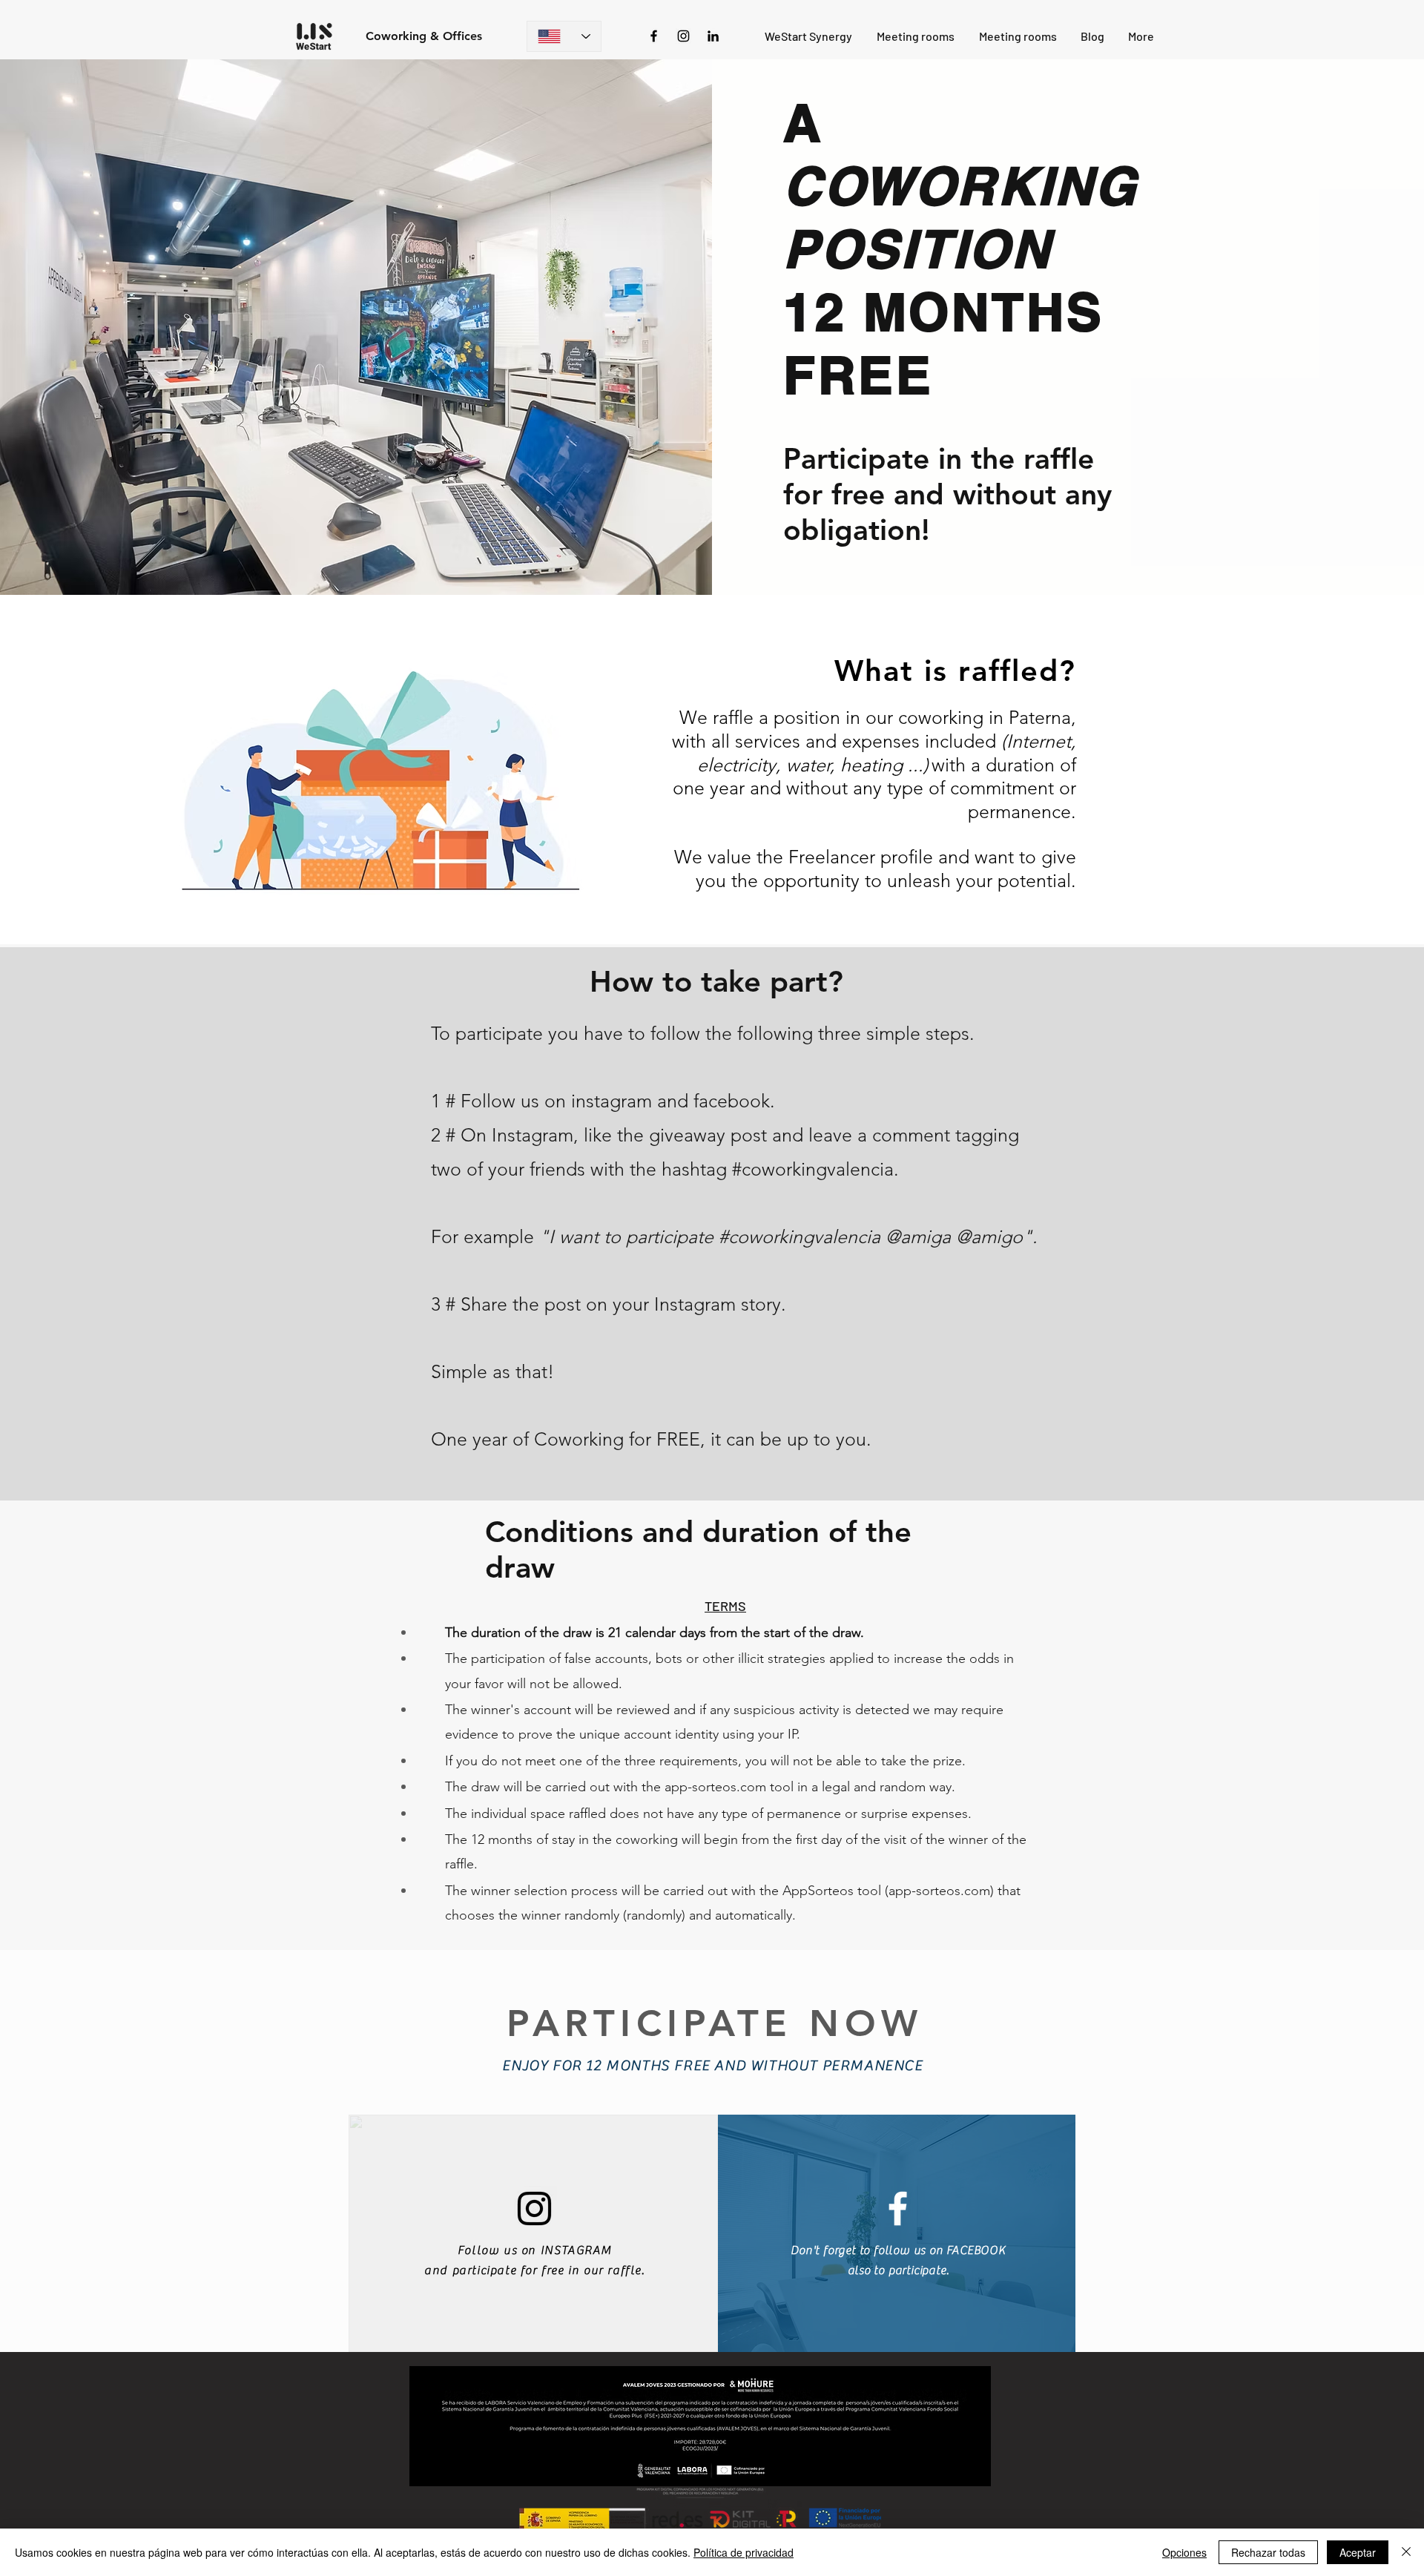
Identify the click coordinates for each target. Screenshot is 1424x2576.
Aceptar (1358, 2552)
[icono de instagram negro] (534, 2208)
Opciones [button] (1184, 2552)
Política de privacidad (744, 2552)
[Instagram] (683, 36)
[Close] (1406, 2552)
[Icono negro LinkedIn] (713, 36)
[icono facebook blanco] (898, 2208)
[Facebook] (654, 36)
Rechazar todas (1268, 2552)
